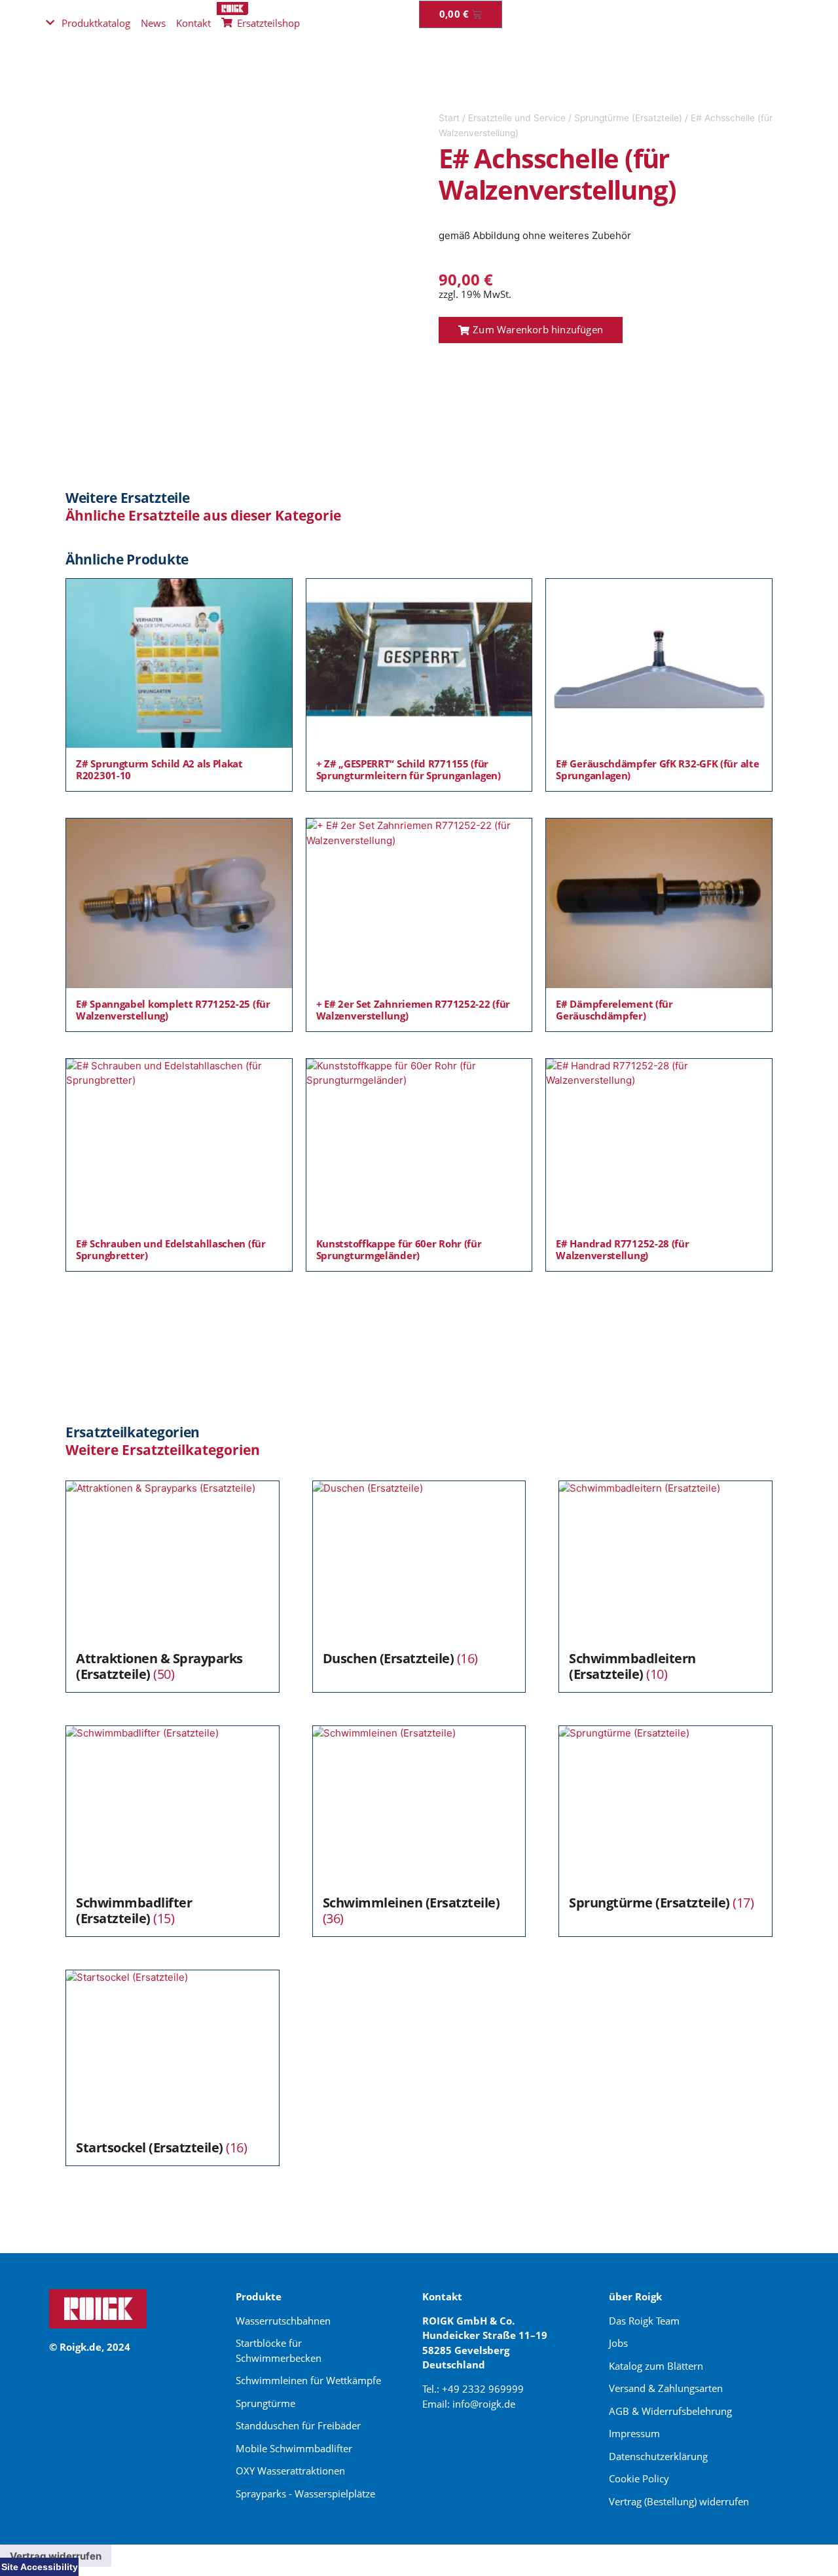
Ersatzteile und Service (517, 118)
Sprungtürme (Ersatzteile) (628, 118)
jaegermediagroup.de (475, 2449)
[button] (531, 330)
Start (449, 118)
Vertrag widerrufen (56, 2556)
